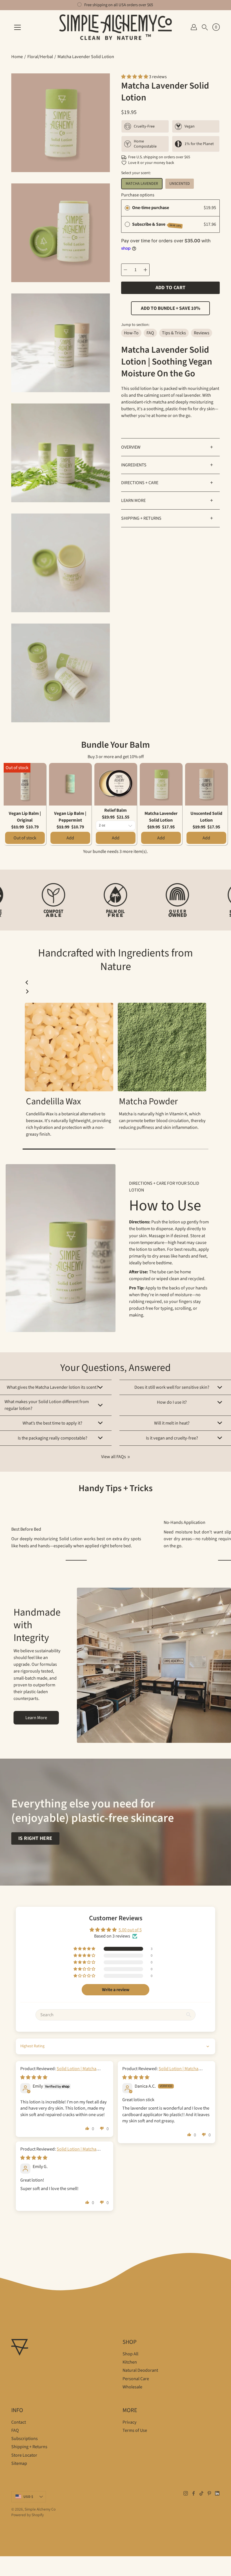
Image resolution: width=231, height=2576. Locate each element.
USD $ (28, 2497)
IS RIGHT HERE (35, 1838)
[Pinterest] (209, 2493)
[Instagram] (186, 2493)
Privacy (130, 2422)
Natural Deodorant (140, 2370)
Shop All (130, 2354)
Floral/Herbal (40, 57)
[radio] (127, 208)
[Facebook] (194, 2493)
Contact (19, 2422)
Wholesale (132, 2387)
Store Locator (24, 2455)
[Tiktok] (201, 2493)
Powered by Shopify (27, 2515)
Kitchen (130, 2362)
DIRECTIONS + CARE (167, 483)
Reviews (202, 333)
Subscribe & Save (157, 224)
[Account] (194, 27)
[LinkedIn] (217, 2493)
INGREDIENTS (167, 465)
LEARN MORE (167, 501)
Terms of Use (135, 2430)
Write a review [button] (116, 1990)
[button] (205, 27)
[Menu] (17, 27)
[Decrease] (125, 270)
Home (17, 57)
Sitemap (19, 2463)
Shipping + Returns (29, 2447)
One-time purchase (151, 208)
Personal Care (136, 2379)
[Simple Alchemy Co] (115, 27)
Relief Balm (115, 810)
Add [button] (70, 838)
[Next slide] (27, 991)
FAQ (150, 333)
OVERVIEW (167, 447)
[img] (34, 2077)
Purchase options (138, 195)
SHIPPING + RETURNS (167, 518)
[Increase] (145, 270)
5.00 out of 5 (130, 1930)
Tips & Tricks (174, 333)
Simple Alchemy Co (40, 2509)
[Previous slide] (27, 982)
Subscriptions (25, 2439)
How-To (131, 333)
